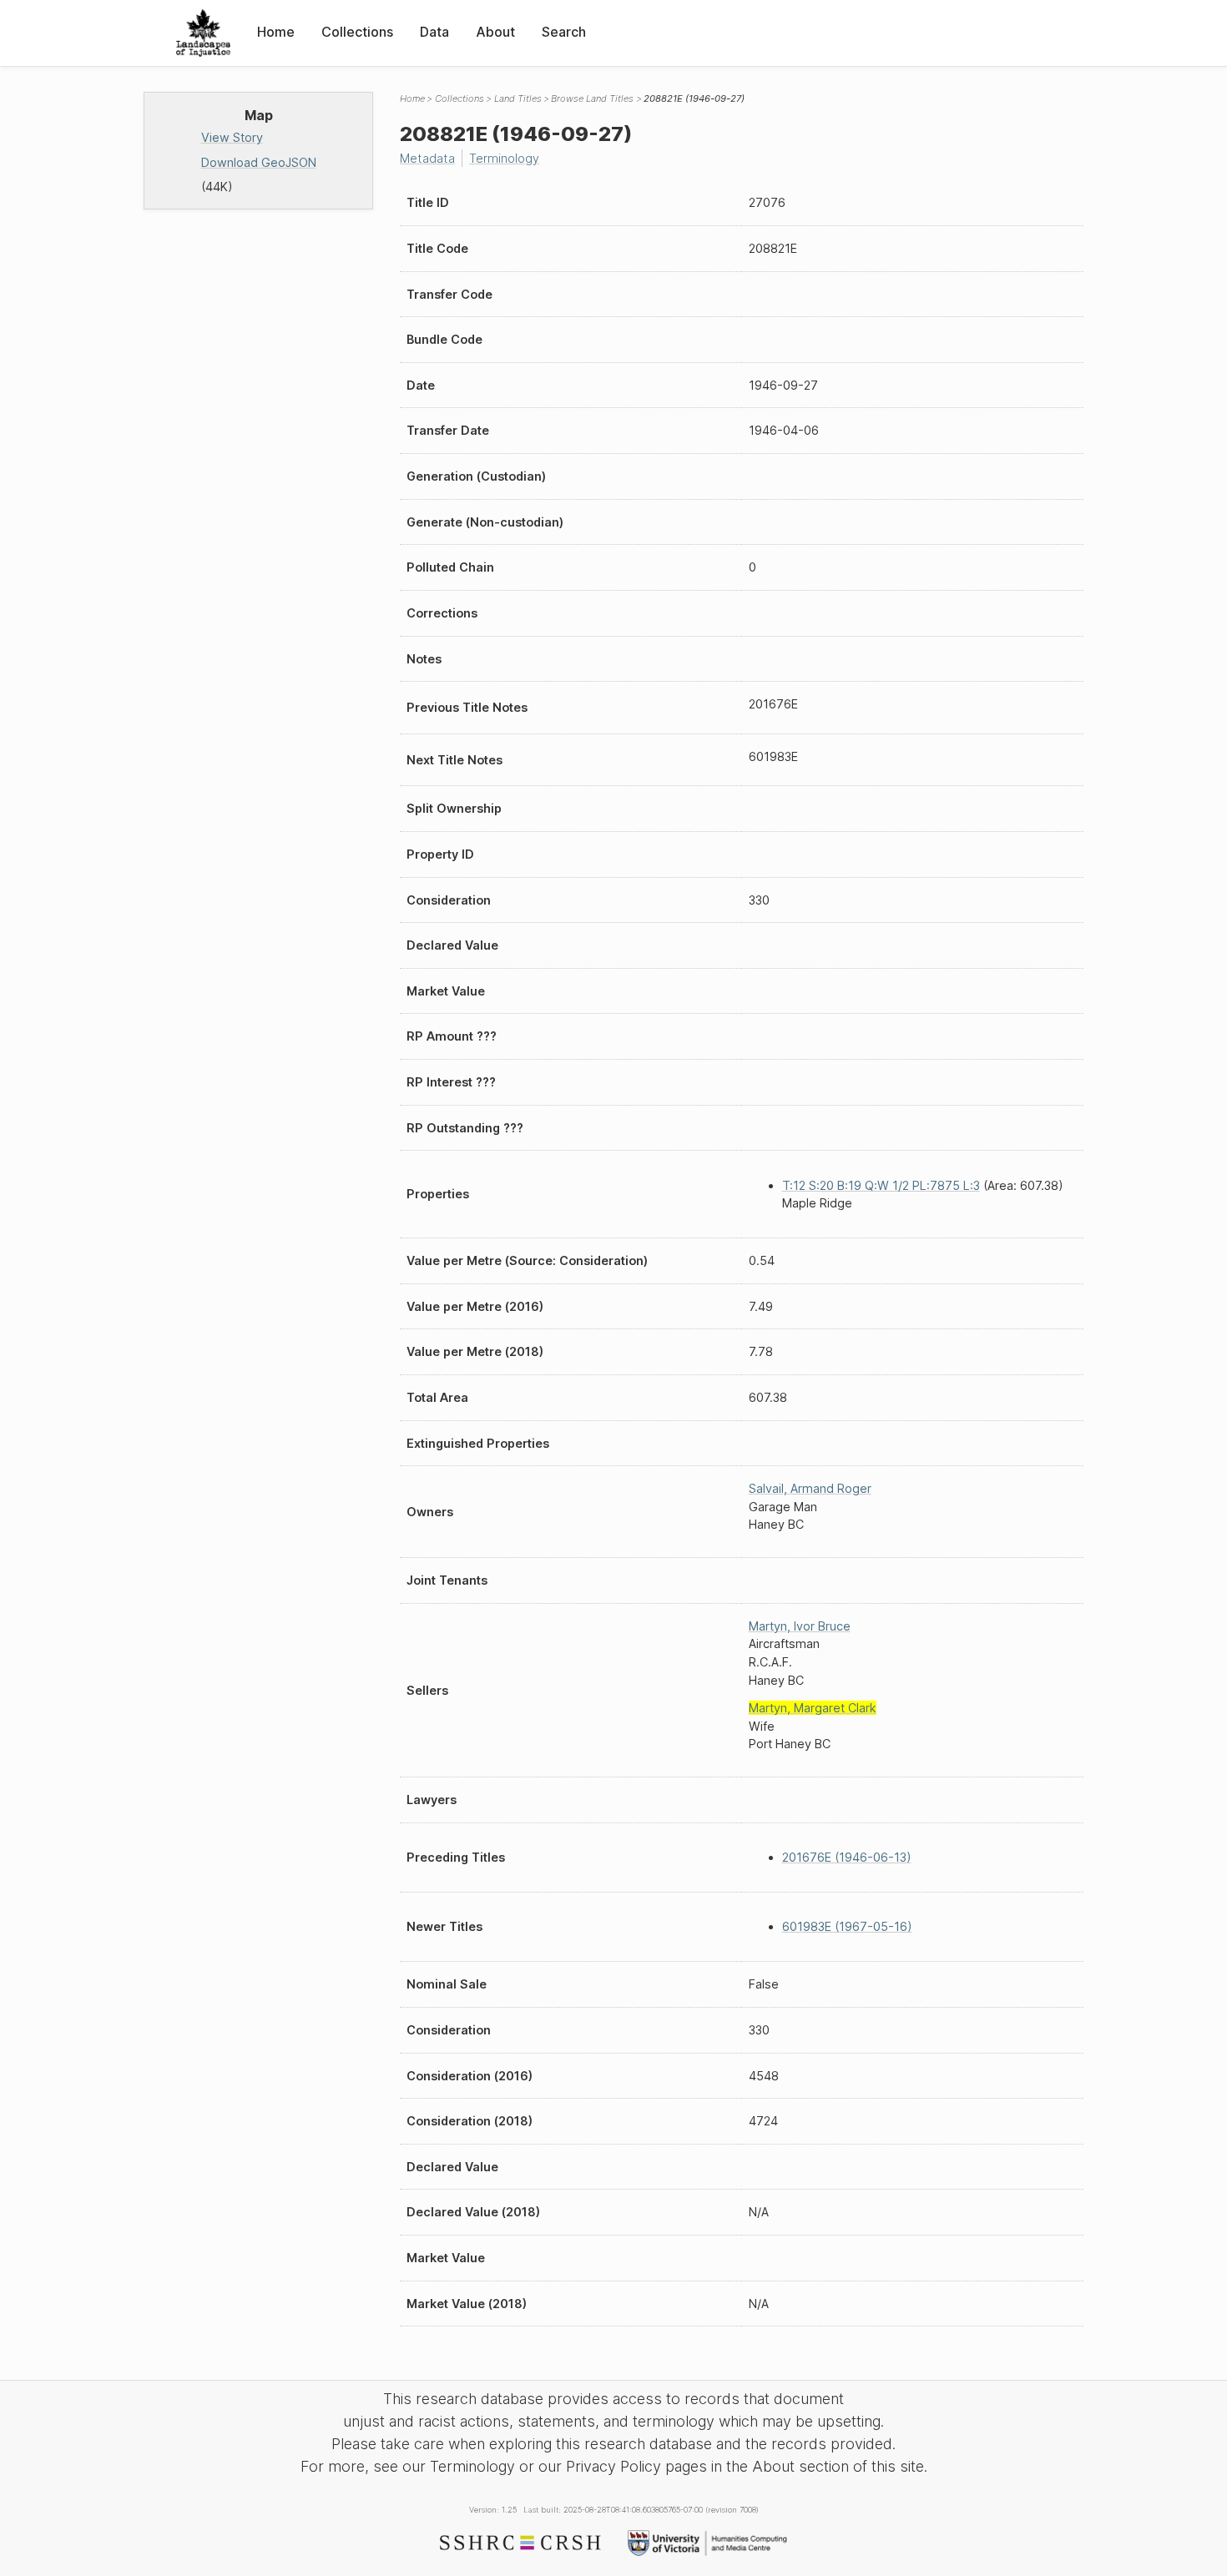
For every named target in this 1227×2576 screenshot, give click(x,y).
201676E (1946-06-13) (847, 1857)
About (495, 32)
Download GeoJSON (259, 162)
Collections (357, 32)
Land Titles (518, 98)
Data (434, 32)
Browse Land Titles (592, 98)
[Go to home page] (203, 33)
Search (564, 32)
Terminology (504, 158)
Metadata (427, 158)
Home (276, 32)
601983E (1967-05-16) (847, 1926)
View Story (232, 137)
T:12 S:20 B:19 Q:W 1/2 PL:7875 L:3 (881, 1185)
